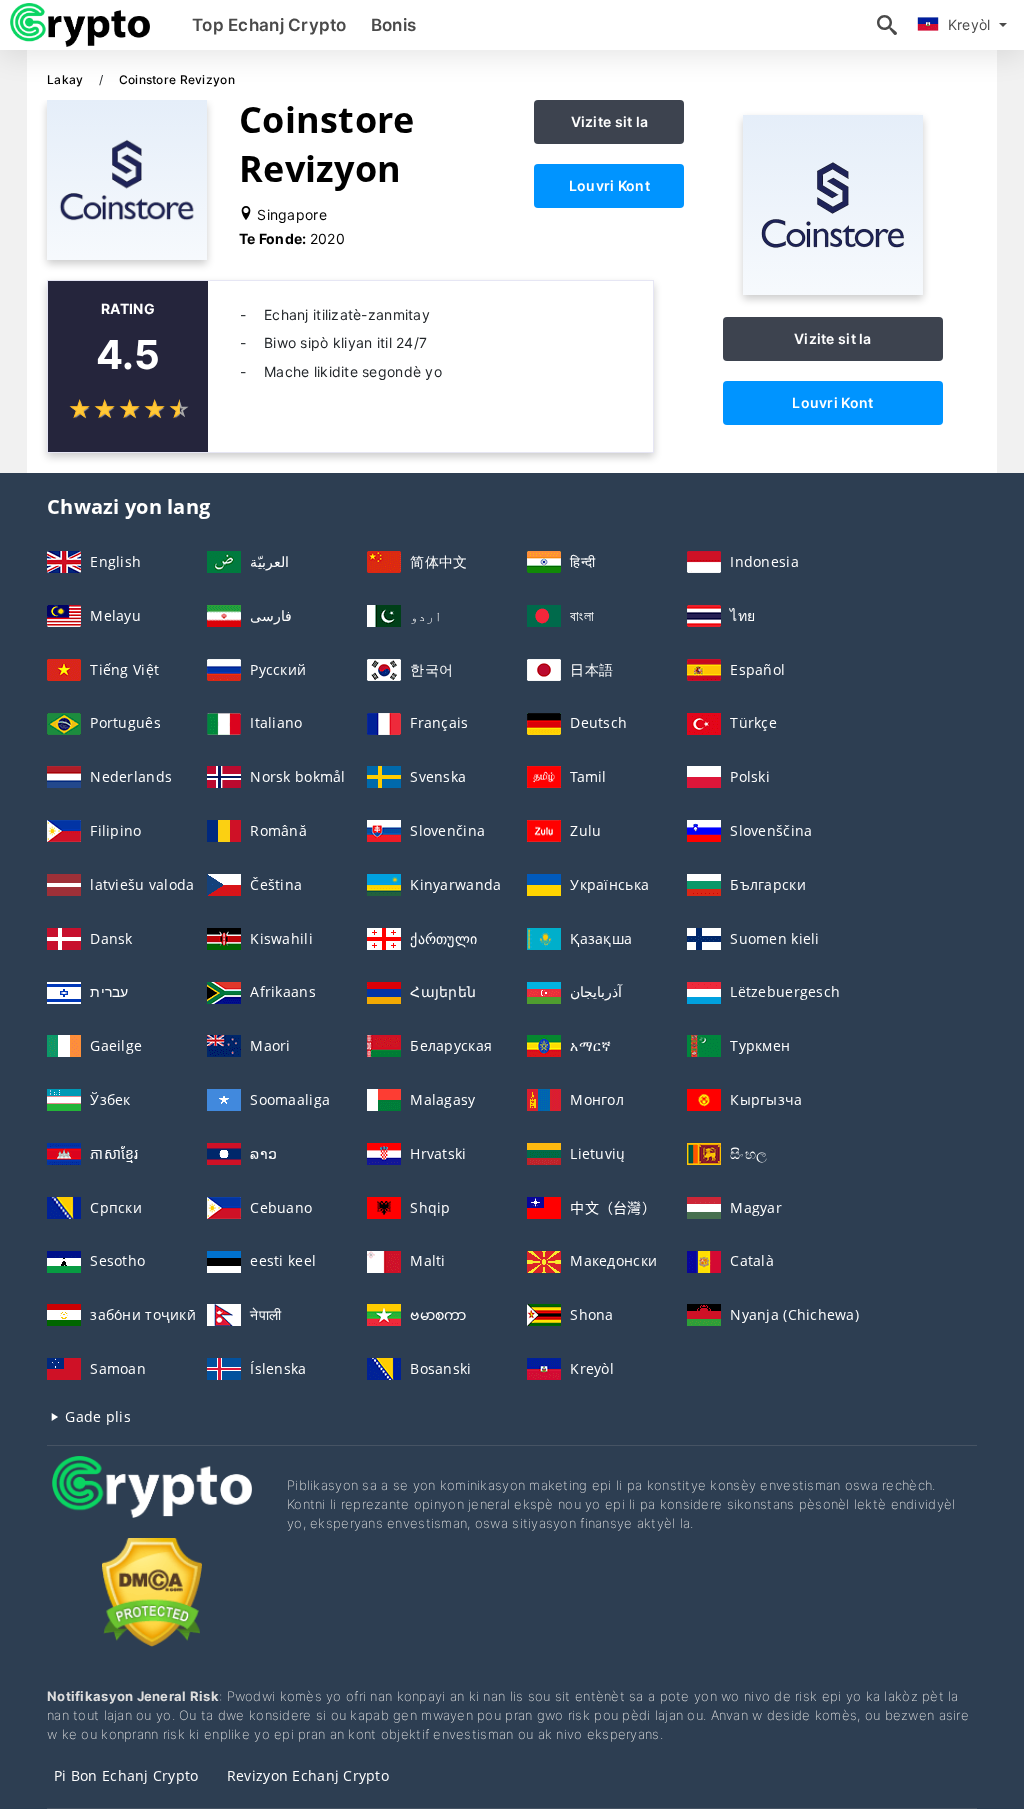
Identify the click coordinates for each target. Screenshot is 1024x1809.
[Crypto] (152, 1505)
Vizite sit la (610, 121)
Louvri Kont (609, 185)
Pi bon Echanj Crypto (126, 1775)
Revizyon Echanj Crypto (308, 1775)
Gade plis (96, 1416)
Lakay (67, 79)
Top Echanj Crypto (269, 25)
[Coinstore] (833, 289)
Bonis (393, 25)
